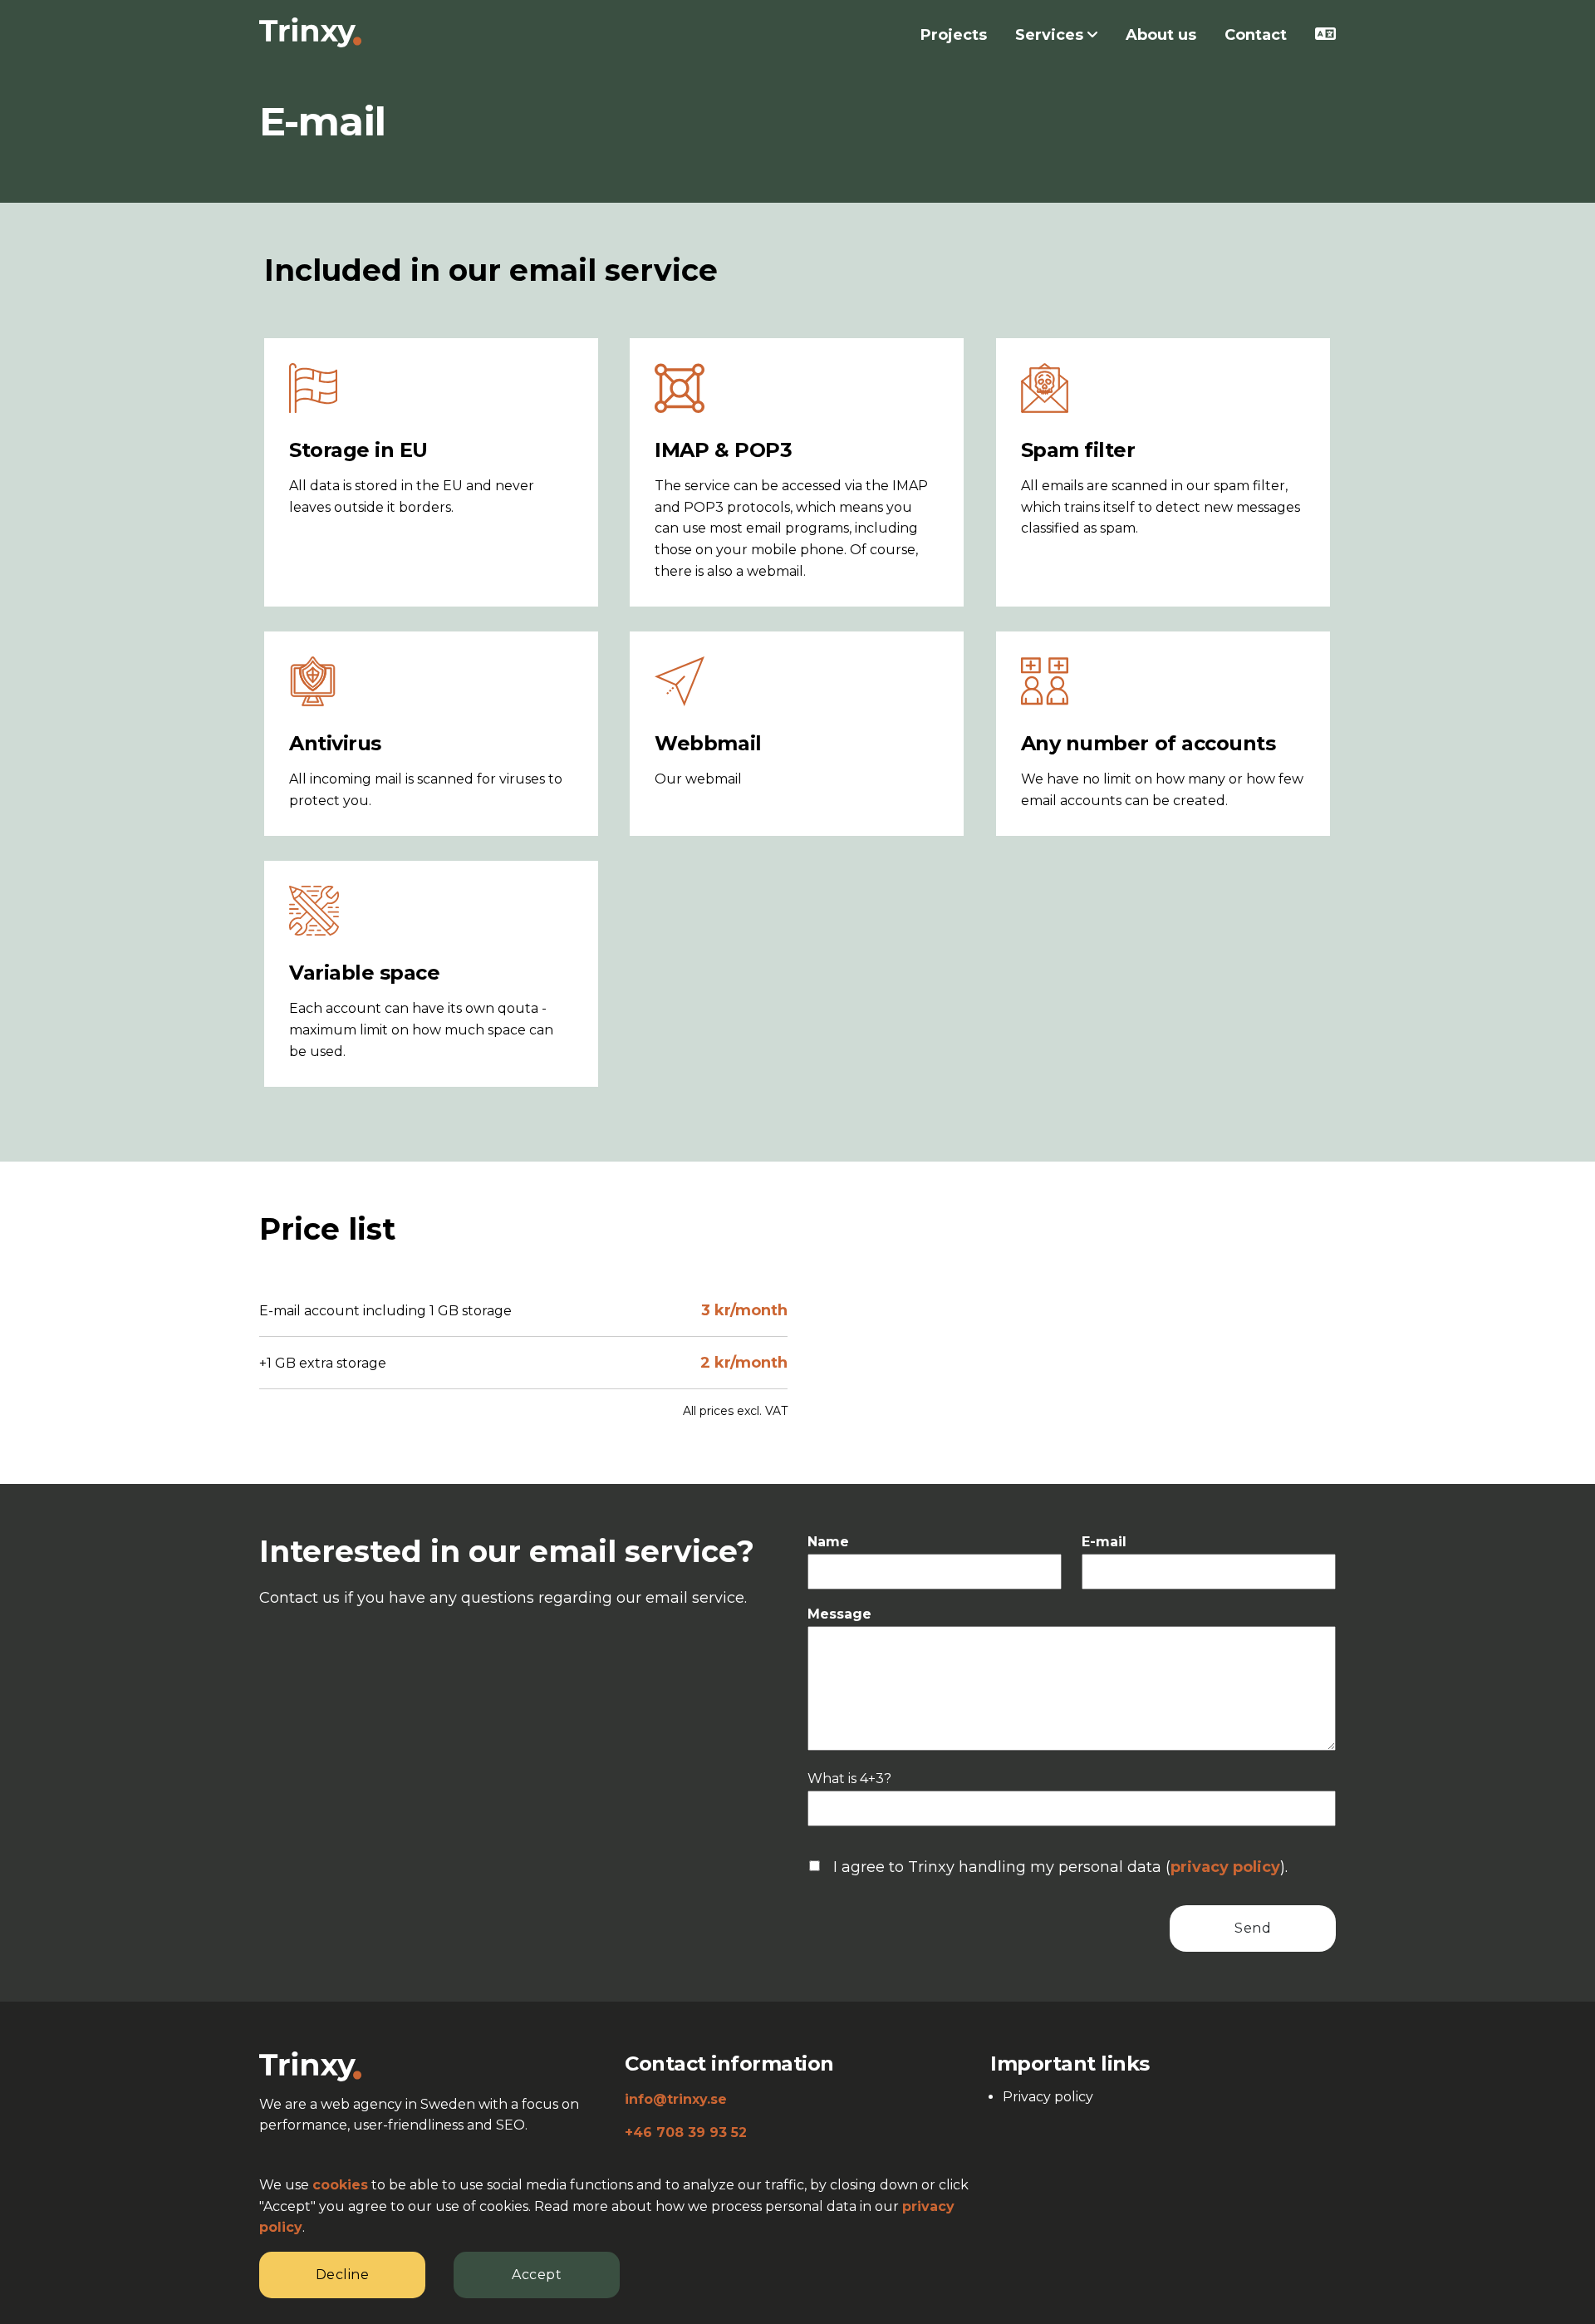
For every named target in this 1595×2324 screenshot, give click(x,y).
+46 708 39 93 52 (686, 2132)
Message (839, 1614)
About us (1161, 35)
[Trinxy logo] (310, 2065)
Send (1253, 1928)
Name (828, 1542)
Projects (954, 35)
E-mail (1104, 1542)
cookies (340, 2185)
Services (1051, 35)
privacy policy (1225, 1867)
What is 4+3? (849, 1779)
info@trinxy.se (676, 2099)
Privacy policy (1048, 2097)
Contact (1256, 35)
